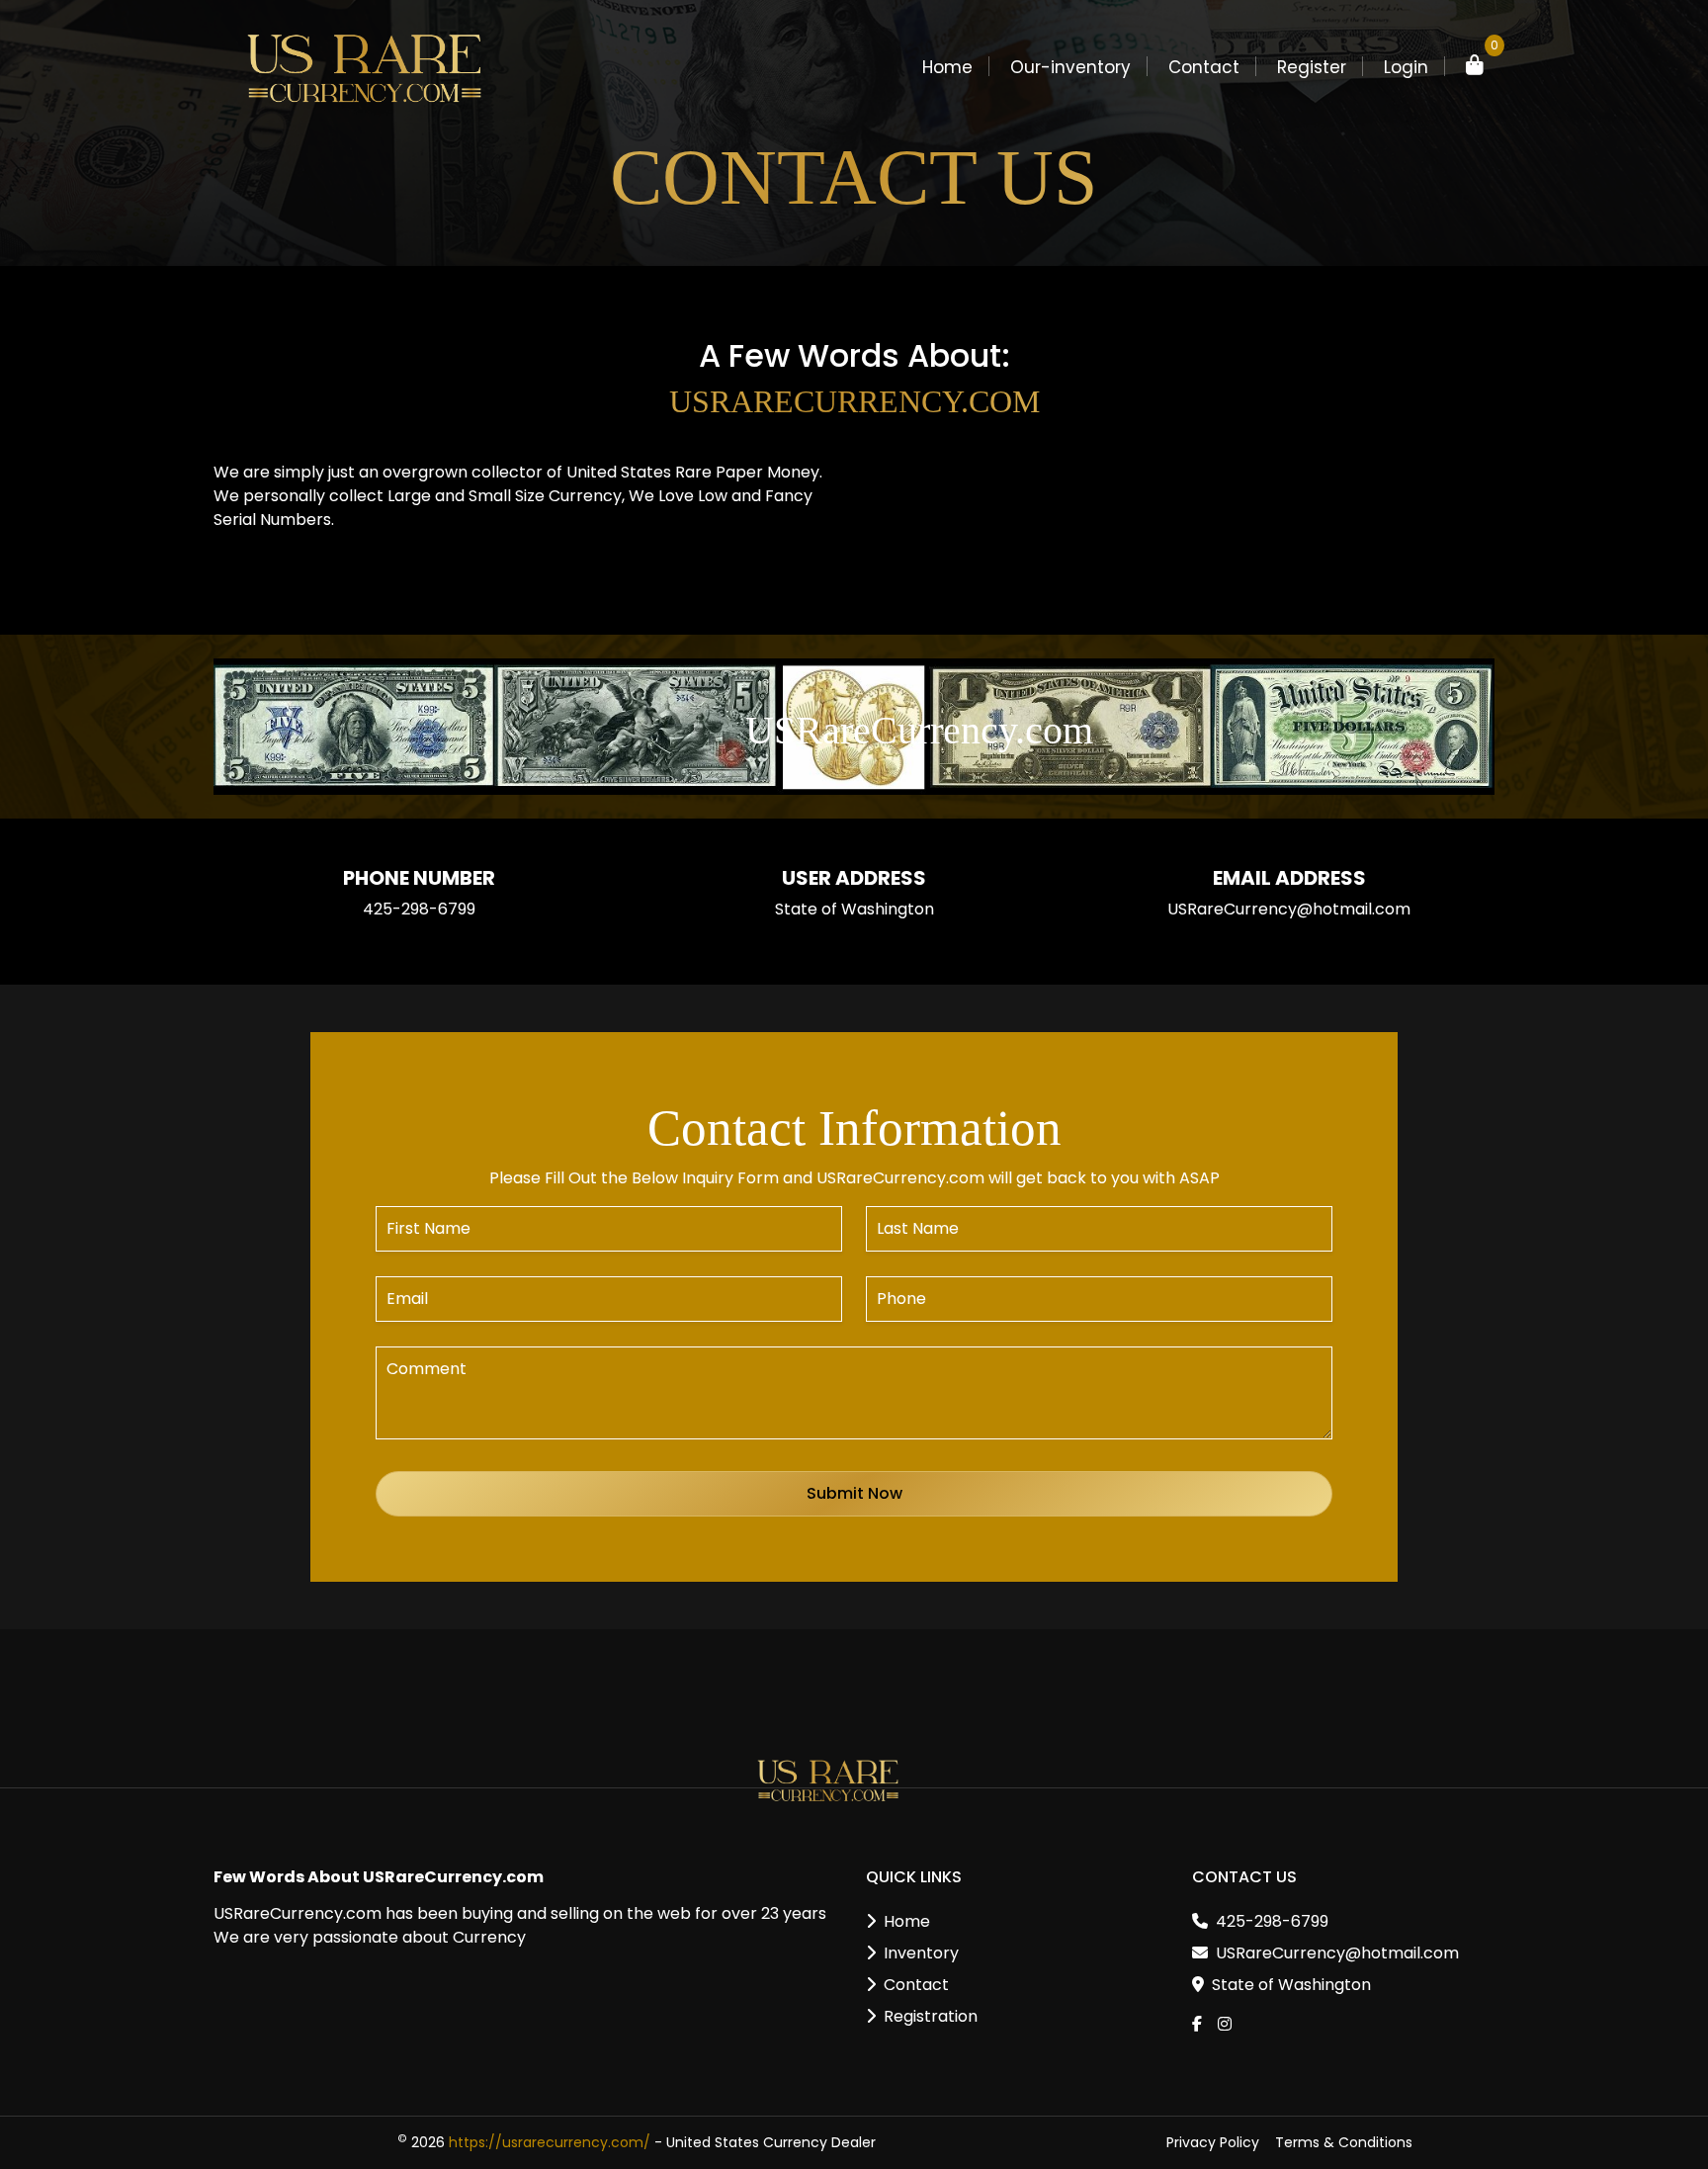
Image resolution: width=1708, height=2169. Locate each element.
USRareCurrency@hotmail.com (1289, 909)
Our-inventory (1070, 67)
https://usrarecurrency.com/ (550, 2142)
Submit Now (854, 1493)
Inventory (921, 1953)
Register (1312, 67)
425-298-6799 (419, 909)
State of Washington (1291, 1985)
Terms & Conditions (1344, 2142)
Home (947, 67)
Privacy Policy (1213, 2142)
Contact (1204, 67)
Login (1406, 67)
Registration (931, 2016)
